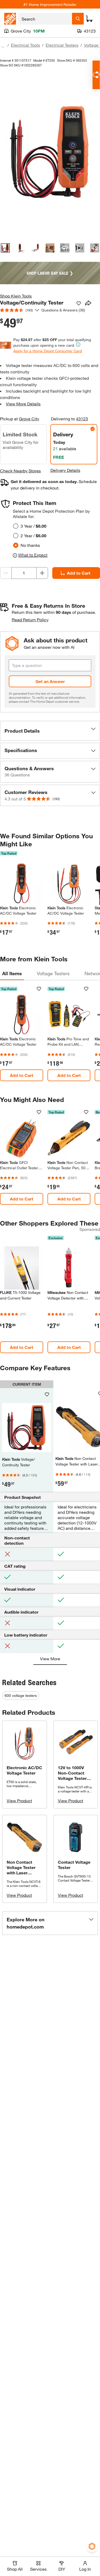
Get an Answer (50, 681)
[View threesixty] (65, 248)
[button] (50, 731)
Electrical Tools (25, 45)
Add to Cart (22, 1075)
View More (50, 1659)
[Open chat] (96, 75)
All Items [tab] (12, 973)
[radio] (16, 526)
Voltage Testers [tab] (53, 973)
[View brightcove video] (80, 248)
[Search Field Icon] (78, 19)
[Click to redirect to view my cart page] (89, 19)
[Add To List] (79, 303)
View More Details (23, 404)
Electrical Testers (62, 45)
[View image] (5, 248)
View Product (19, 1801)
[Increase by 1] (42, 573)
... (3, 46)
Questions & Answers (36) (63, 310)
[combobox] (45, 19)
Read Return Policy (30, 620)
